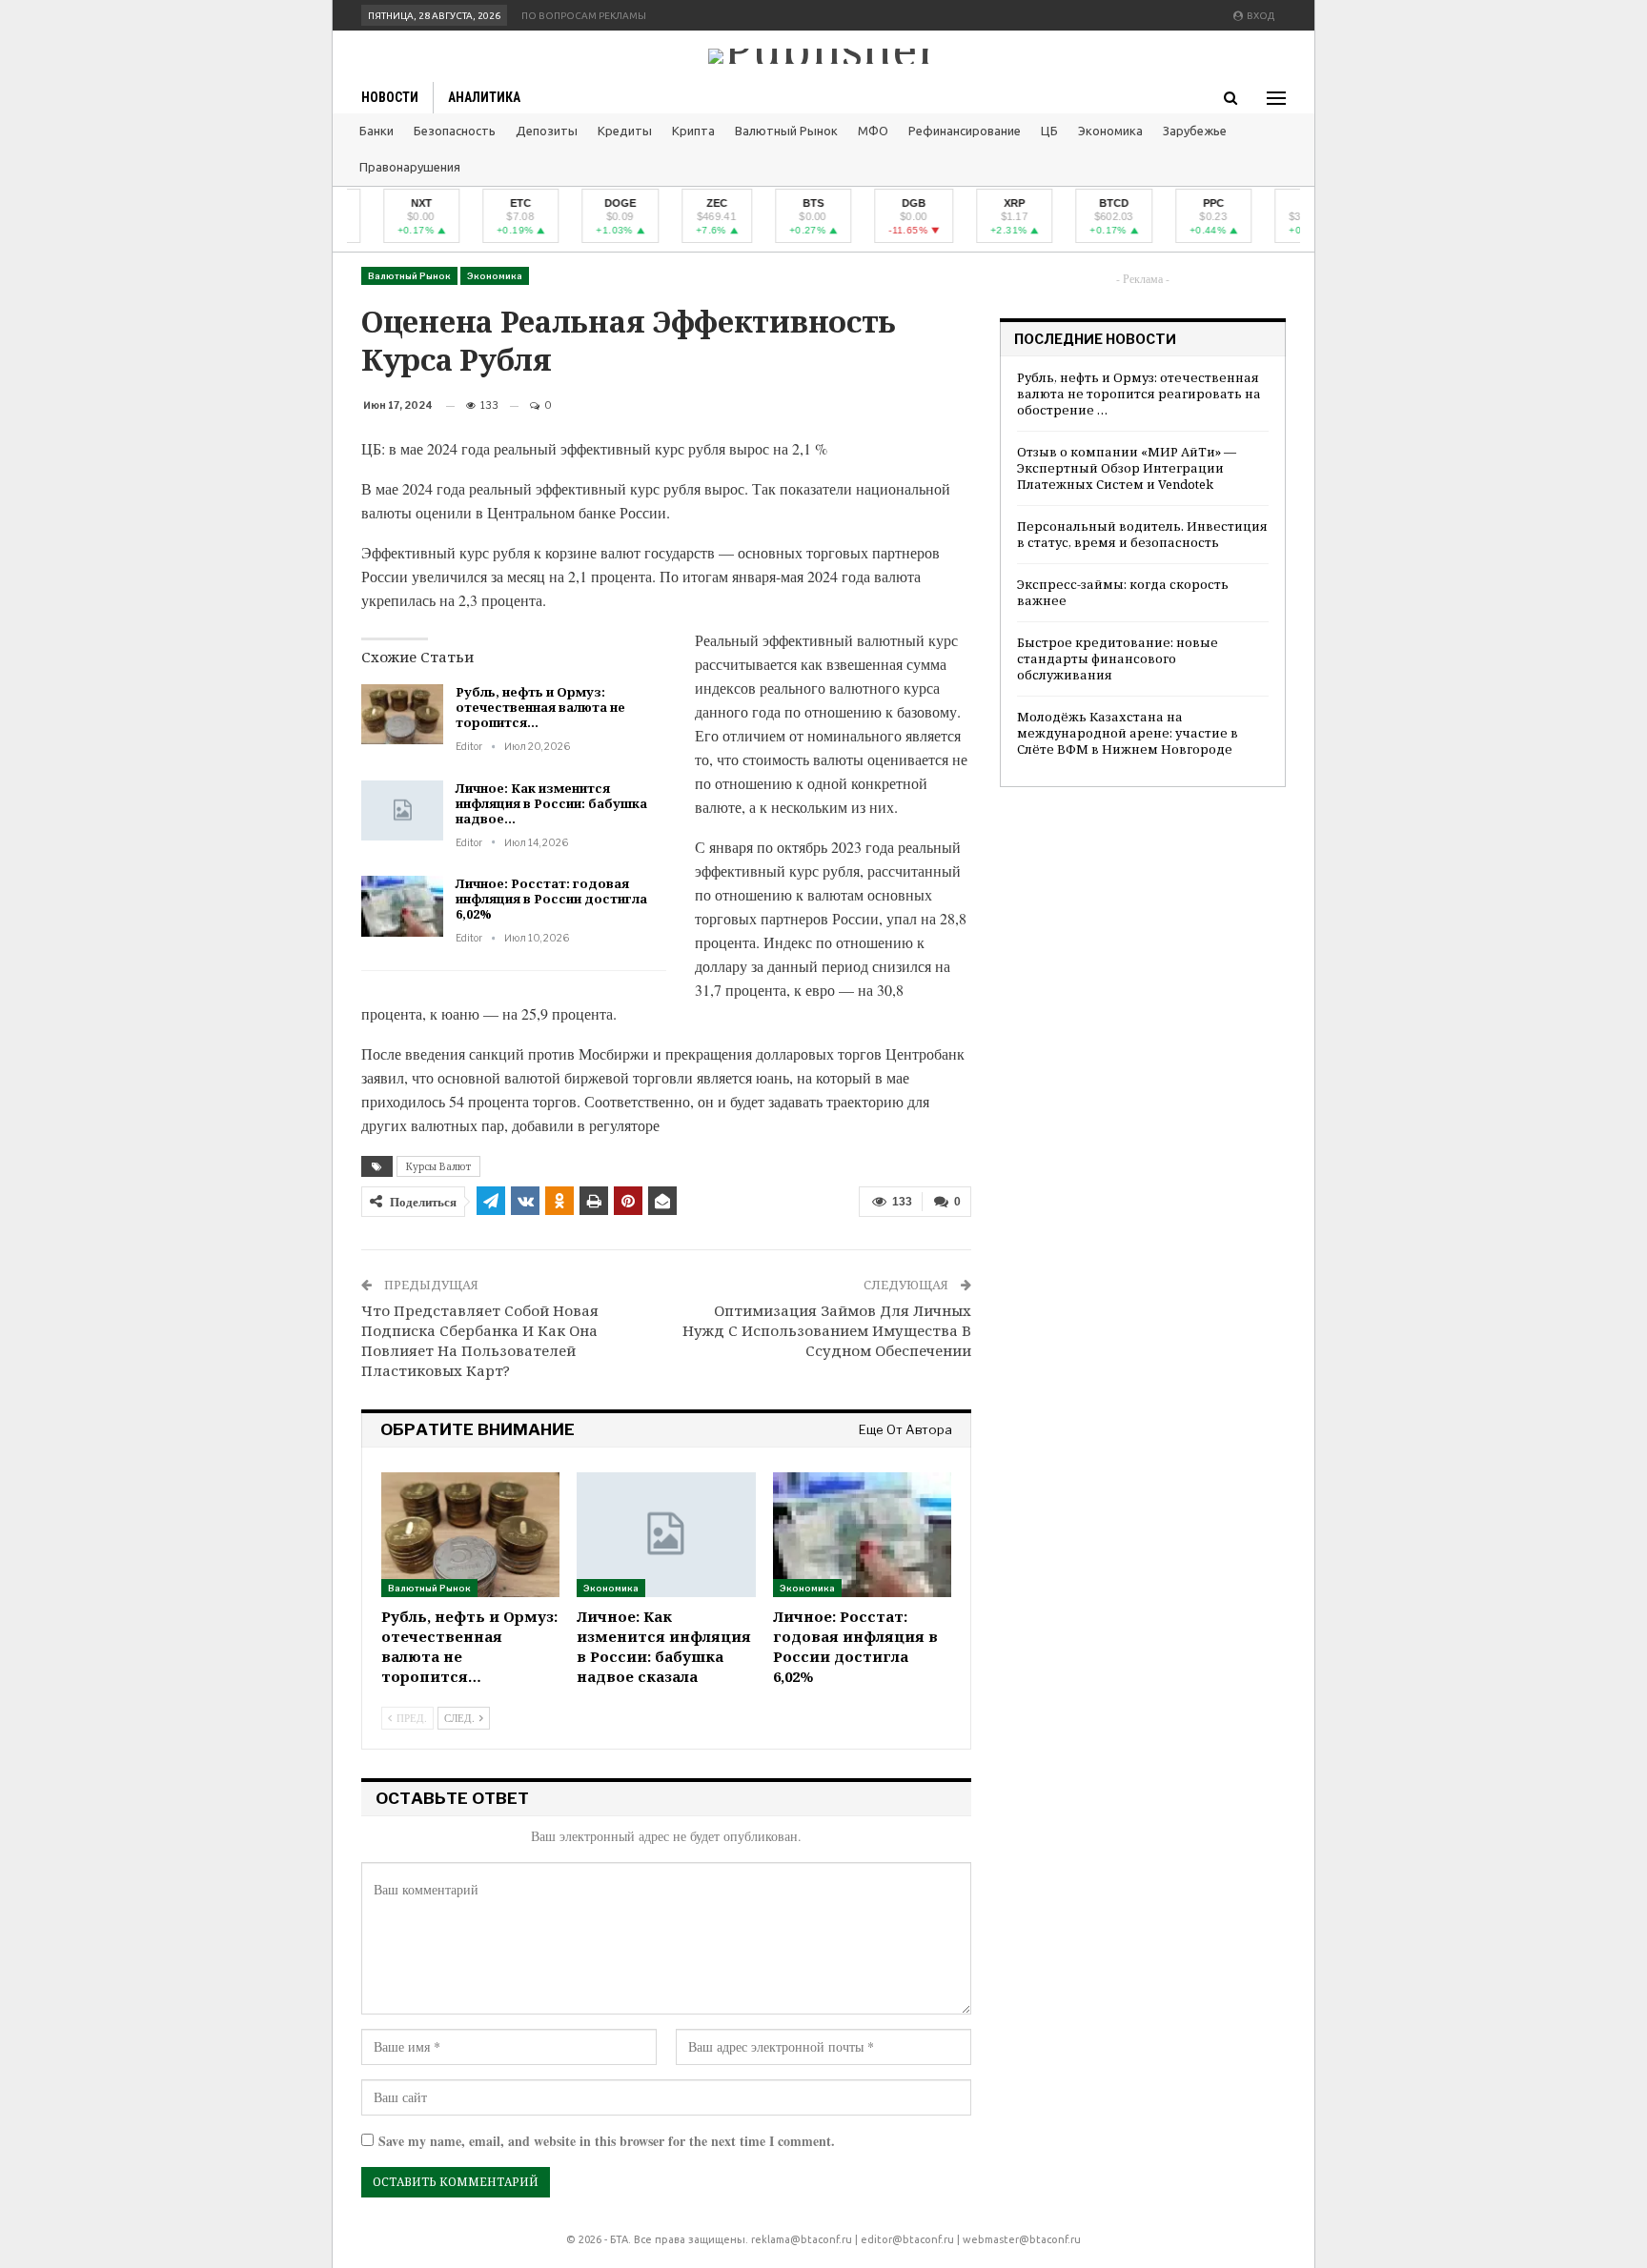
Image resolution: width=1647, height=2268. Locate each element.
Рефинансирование (965, 131)
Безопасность (455, 131)
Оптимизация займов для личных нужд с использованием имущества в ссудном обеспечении (827, 1330)
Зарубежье (1195, 131)
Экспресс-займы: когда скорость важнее (1123, 592)
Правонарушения (410, 167)
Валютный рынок (786, 131)
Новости (390, 97)
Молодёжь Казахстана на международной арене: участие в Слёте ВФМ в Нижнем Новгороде (1128, 733)
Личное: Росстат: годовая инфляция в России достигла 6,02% (551, 899)
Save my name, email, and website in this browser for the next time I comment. (607, 2141)
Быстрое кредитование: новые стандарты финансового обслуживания (1118, 658)
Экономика (1110, 131)
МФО (873, 131)
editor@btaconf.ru (907, 2239)
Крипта (693, 131)
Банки (376, 131)
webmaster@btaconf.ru (1022, 2239)
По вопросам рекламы (584, 16)
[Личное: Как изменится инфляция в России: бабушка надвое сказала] (402, 811)
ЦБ (1049, 131)
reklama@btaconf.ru (802, 2239)
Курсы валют (438, 1166)
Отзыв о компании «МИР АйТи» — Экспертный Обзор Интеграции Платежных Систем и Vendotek (1127, 468)
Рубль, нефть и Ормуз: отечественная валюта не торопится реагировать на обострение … (1139, 394)
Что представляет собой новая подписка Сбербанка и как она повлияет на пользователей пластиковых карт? (480, 1340)
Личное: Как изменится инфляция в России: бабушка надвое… (551, 803)
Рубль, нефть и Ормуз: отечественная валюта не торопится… (540, 707)
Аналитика (484, 97)
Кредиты (625, 131)
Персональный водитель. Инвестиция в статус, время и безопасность (1142, 534)
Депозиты (547, 131)
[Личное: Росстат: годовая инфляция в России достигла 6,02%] (402, 906)
